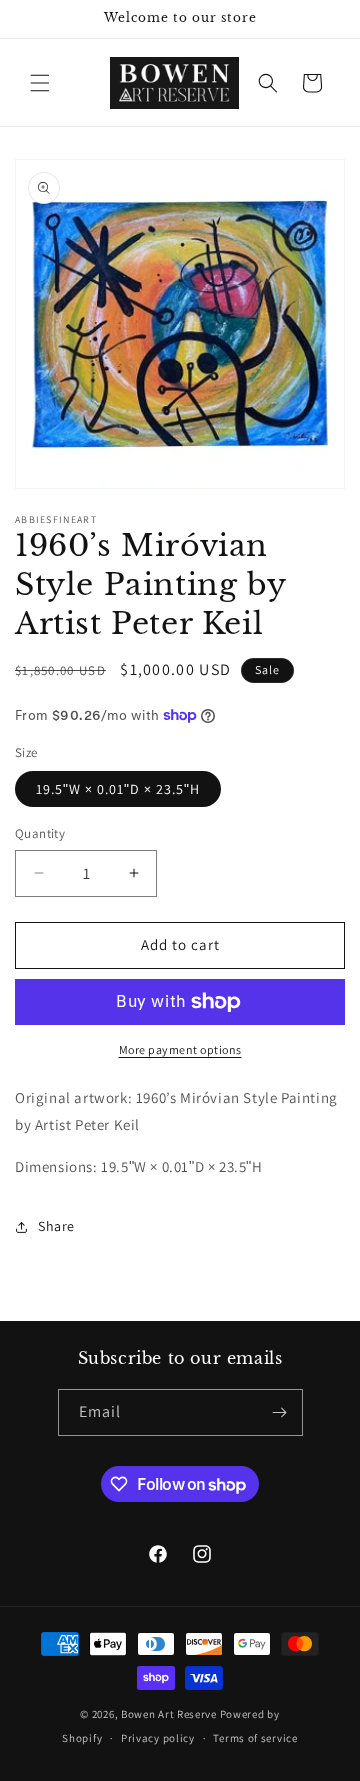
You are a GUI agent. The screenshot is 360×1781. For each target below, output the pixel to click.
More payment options (180, 1049)
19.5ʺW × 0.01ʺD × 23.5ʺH (118, 789)
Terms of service (255, 1738)
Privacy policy (158, 1738)
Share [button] (56, 1226)
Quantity (40, 833)
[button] (40, 83)
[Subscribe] (280, 1412)
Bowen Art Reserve (169, 1714)
